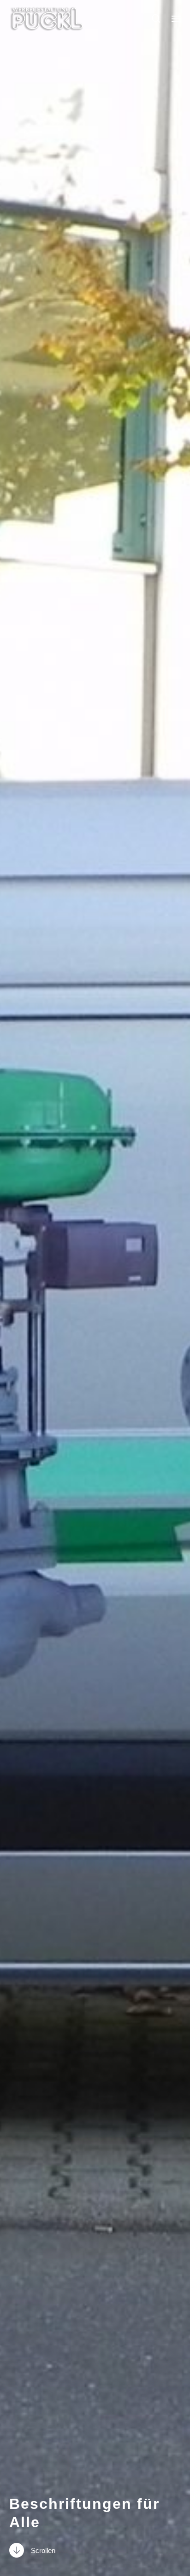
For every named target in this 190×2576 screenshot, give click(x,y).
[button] (156, 18)
